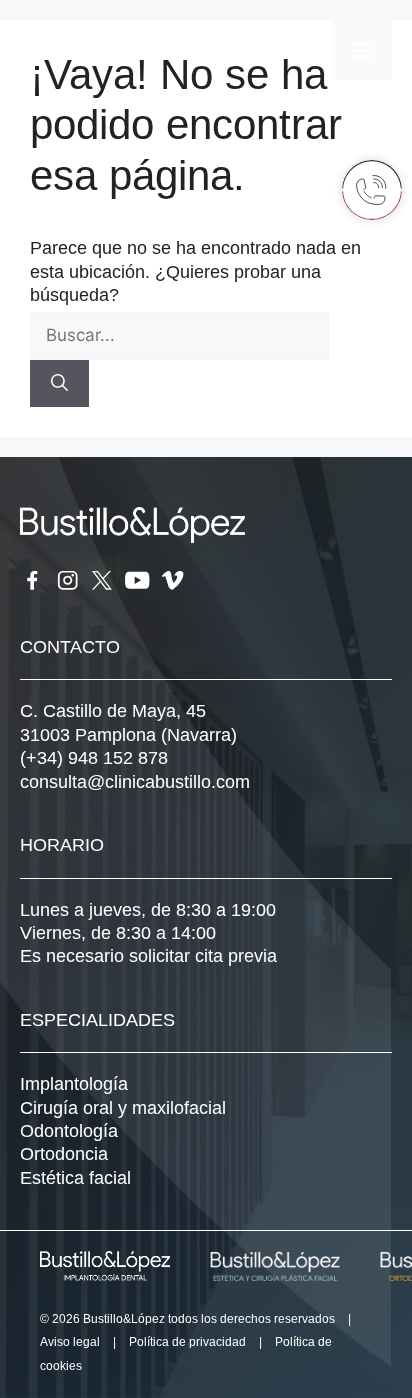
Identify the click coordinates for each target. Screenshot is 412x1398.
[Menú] (362, 50)
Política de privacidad (187, 1342)
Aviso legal (70, 1342)
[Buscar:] (179, 335)
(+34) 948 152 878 (94, 758)
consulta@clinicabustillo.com (135, 782)
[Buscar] (59, 384)
